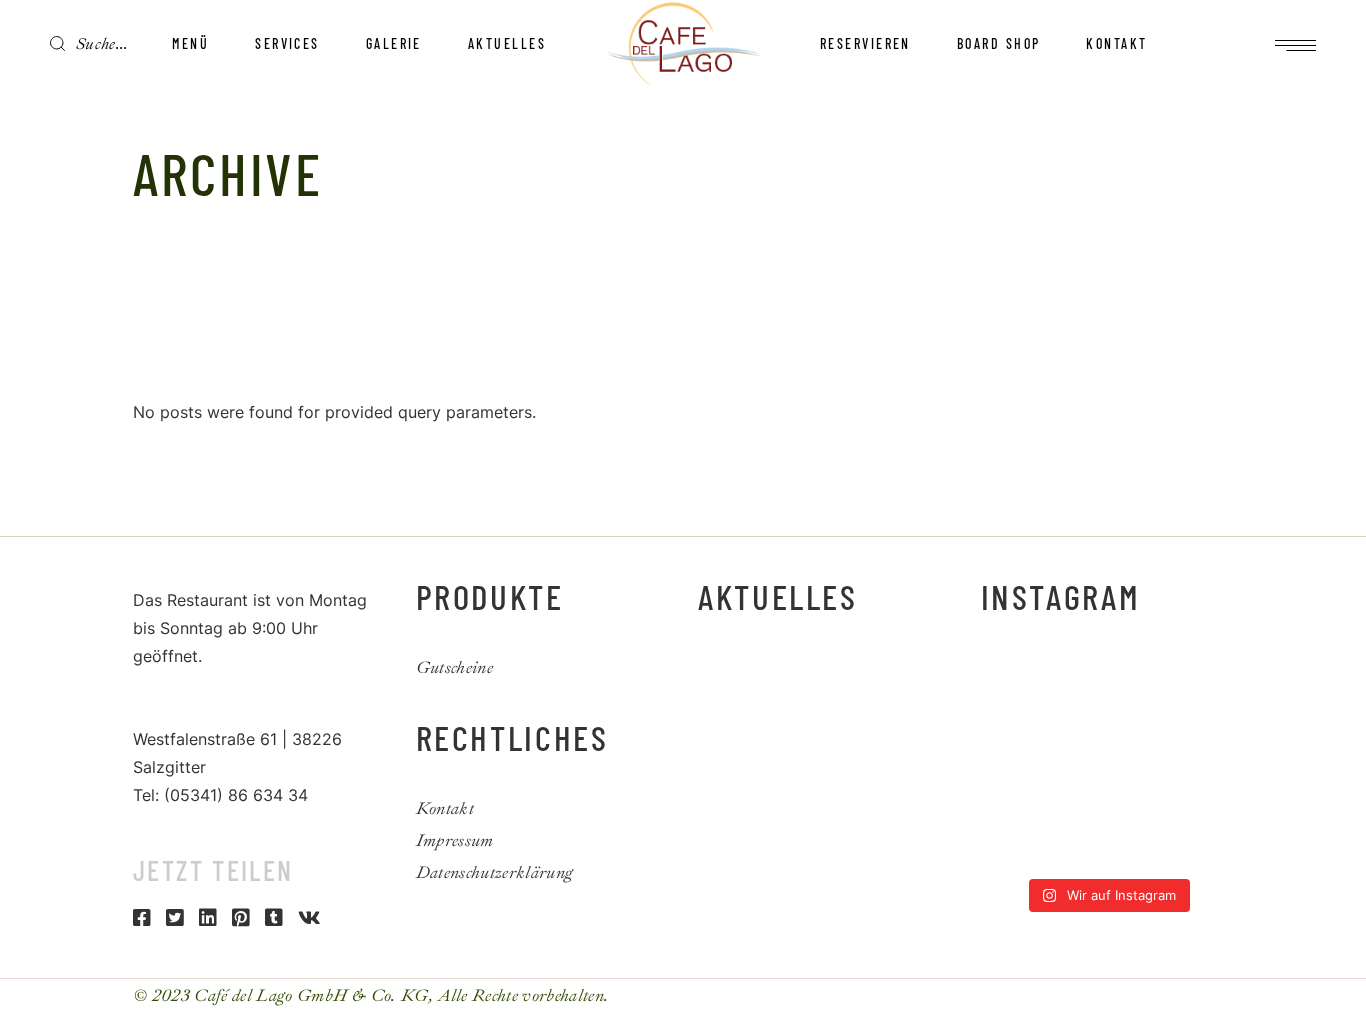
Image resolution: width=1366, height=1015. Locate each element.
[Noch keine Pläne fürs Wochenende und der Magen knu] (1140, 722)
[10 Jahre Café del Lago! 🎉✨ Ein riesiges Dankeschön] (1009, 763)
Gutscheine (454, 667)
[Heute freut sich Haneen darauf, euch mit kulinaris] (1009, 804)
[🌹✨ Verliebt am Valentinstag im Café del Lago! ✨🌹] (1140, 846)
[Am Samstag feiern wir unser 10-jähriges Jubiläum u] (1074, 763)
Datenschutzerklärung (495, 872)
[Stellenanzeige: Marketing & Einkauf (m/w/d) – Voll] (1009, 722)
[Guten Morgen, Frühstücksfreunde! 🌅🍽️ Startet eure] (1074, 722)
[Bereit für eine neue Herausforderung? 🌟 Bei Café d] (1205, 763)
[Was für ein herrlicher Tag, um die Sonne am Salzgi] (1009, 846)
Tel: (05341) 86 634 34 (220, 795)
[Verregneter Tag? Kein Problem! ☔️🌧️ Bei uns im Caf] (1205, 804)
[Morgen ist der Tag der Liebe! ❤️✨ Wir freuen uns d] (1074, 846)
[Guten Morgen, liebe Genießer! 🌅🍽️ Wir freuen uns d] (1009, 681)
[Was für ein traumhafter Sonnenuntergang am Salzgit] (1074, 804)
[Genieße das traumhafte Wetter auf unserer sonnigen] (1140, 763)
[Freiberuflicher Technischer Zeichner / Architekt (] (1074, 681)
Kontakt (445, 808)
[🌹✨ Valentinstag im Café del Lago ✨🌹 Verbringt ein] (1205, 846)
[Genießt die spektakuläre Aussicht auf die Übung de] (1205, 722)
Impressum (455, 840)
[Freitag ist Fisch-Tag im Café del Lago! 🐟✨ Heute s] (1140, 804)
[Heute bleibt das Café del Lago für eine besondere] (1205, 681)
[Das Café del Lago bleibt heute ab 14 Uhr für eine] (1140, 681)
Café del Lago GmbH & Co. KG (311, 995)
